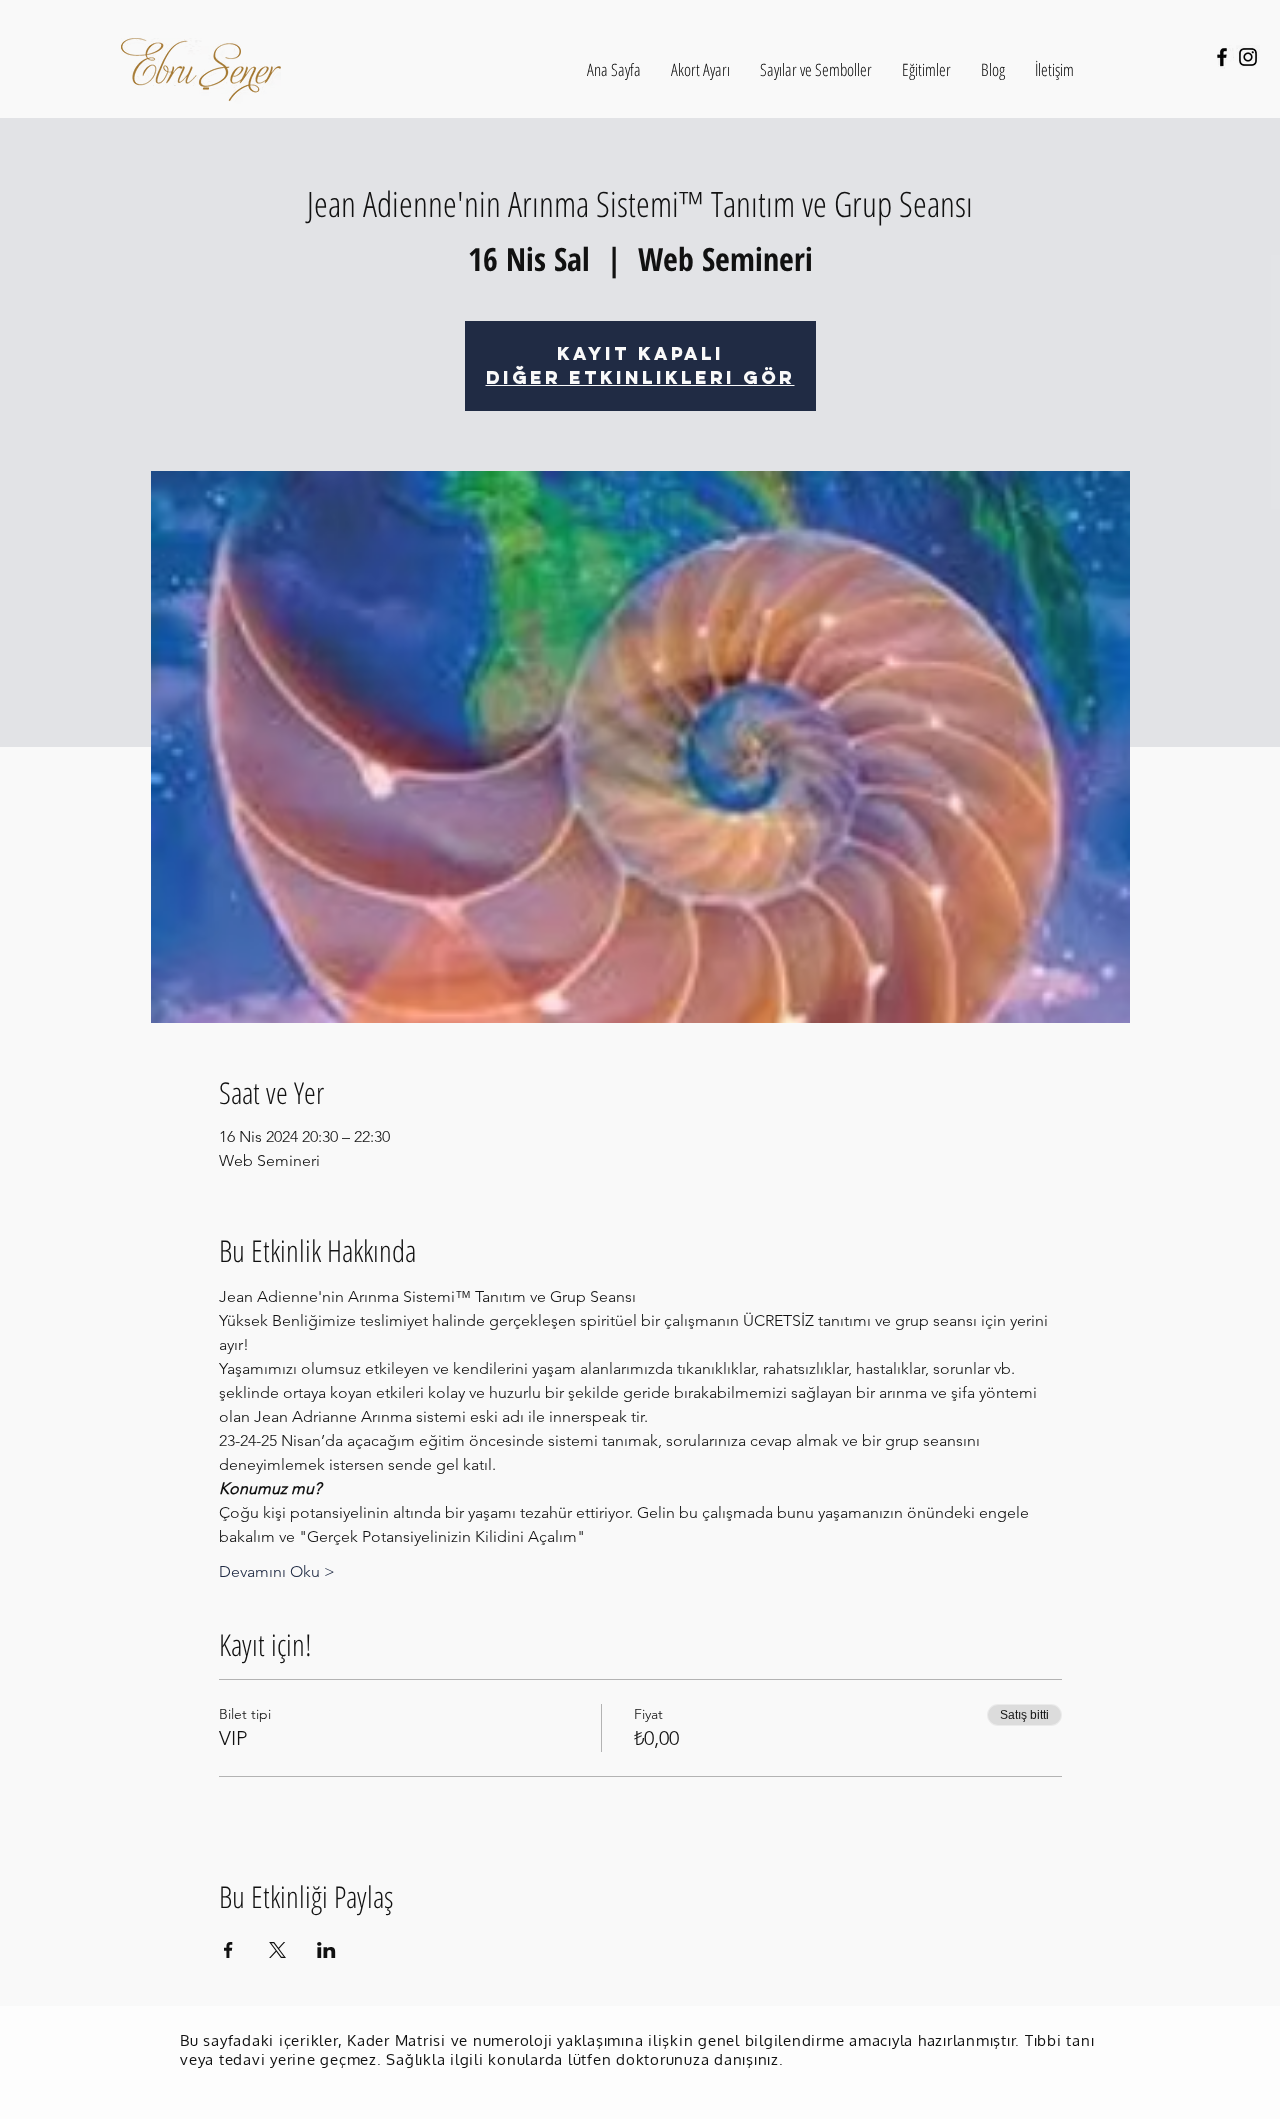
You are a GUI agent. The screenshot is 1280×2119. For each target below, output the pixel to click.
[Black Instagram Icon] (1248, 57)
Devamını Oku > (277, 1571)
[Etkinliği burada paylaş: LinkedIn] (326, 1950)
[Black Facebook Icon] (1222, 57)
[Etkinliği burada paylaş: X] (277, 1950)
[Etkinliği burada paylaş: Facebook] (228, 1950)
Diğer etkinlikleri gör (640, 377)
